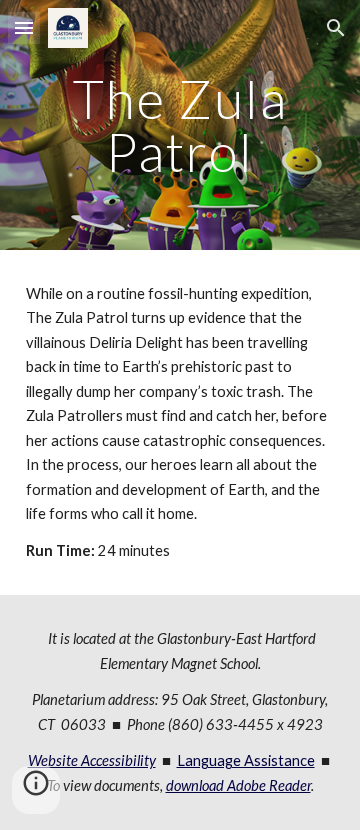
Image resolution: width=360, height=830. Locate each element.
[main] (180, 125)
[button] (24, 27)
